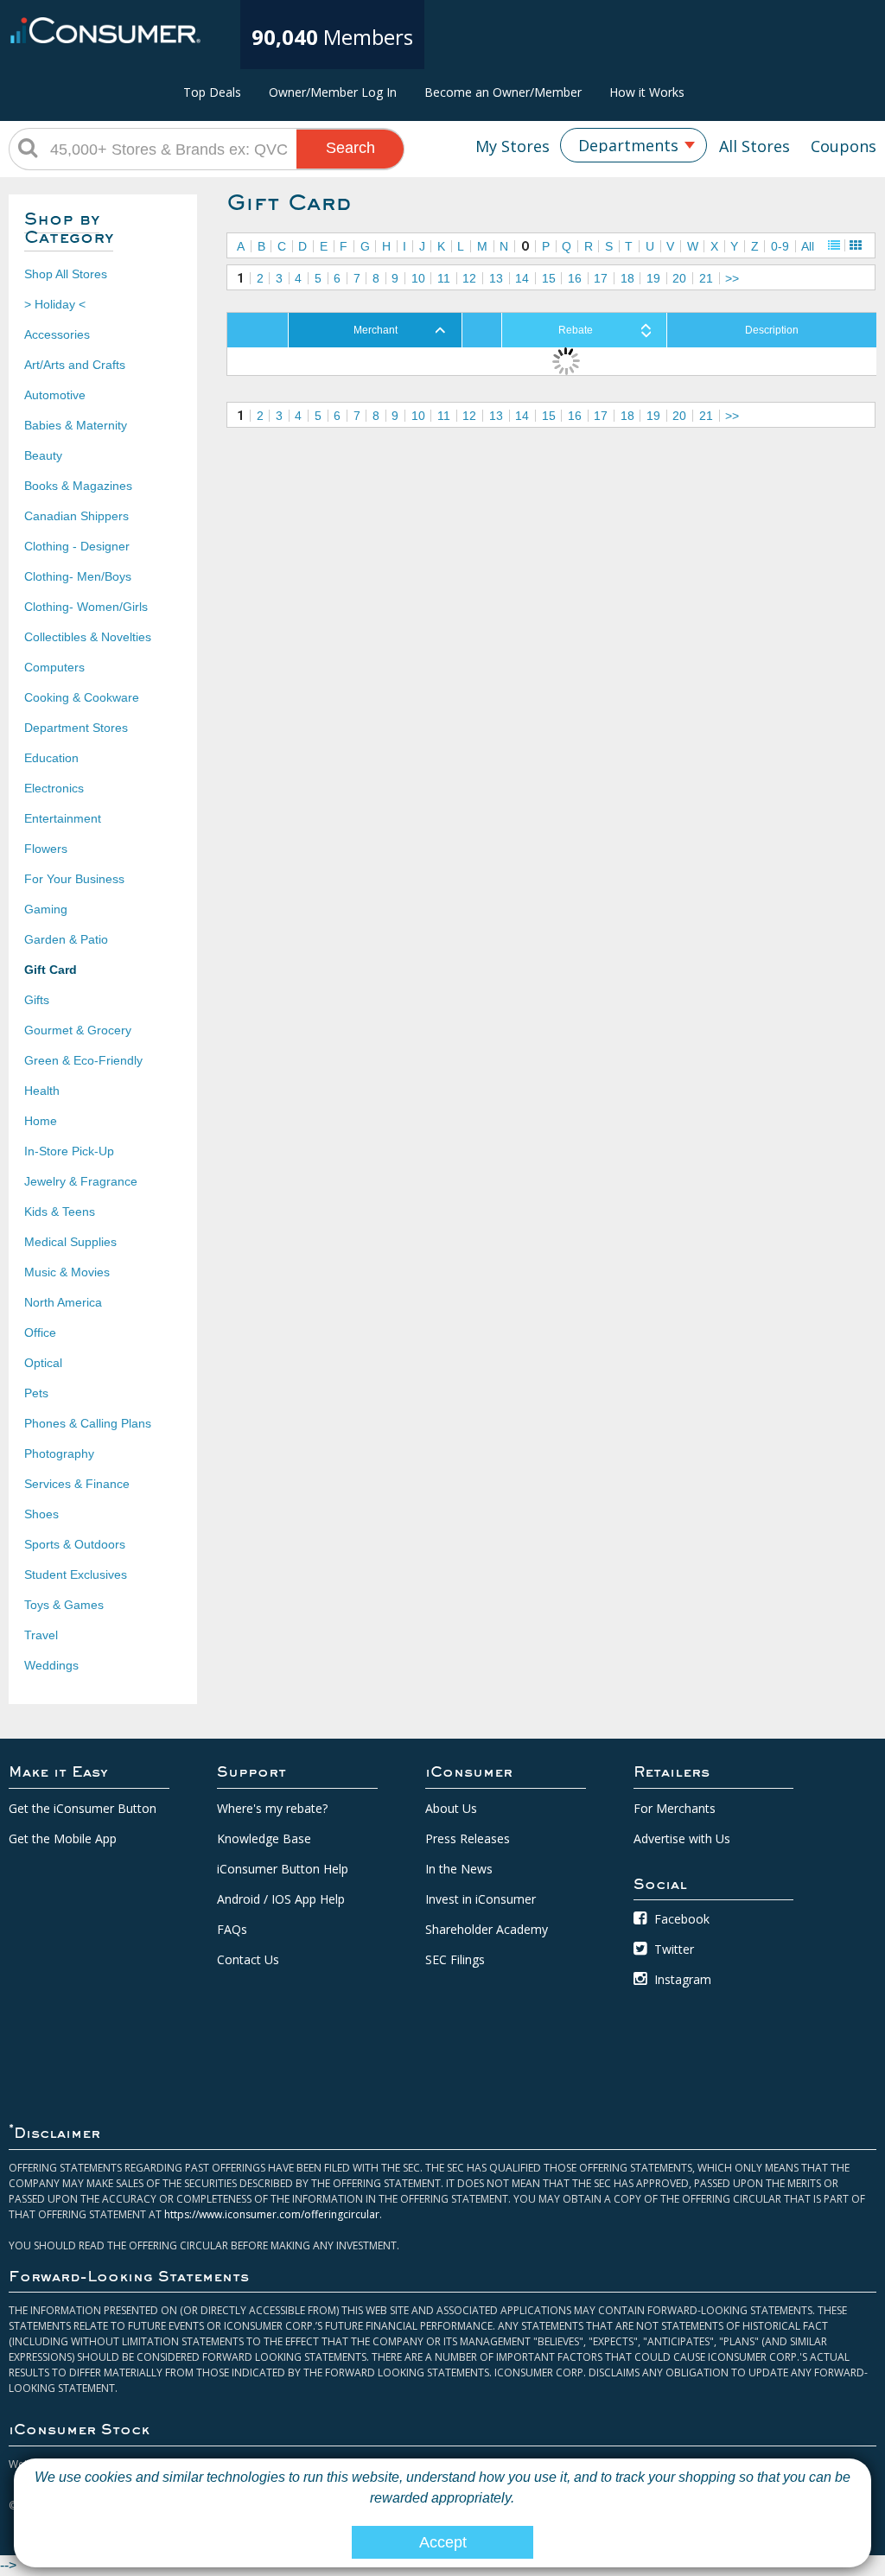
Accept (443, 2542)
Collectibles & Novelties (88, 637)
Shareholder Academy (487, 1929)
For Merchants (675, 1808)
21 (706, 278)
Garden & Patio (66, 939)
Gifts (37, 1000)
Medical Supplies (70, 1242)
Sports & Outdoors (75, 1544)
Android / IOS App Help (281, 1899)
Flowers (46, 849)
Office (40, 1333)
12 (469, 278)
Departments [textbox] (628, 145)
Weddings (51, 1665)
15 (549, 278)
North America (63, 1302)
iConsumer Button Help (283, 1869)
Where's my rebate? (272, 1808)
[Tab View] (856, 245)
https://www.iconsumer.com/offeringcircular (272, 2214)
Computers (54, 667)
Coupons (844, 146)
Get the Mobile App (63, 1838)
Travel (41, 1635)
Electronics (54, 788)
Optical (43, 1363)
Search (350, 148)
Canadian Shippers (76, 516)
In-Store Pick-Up (69, 1151)
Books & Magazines (78, 486)
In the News (459, 1869)
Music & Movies (67, 1272)
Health (42, 1091)
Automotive (55, 395)
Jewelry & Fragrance (81, 1181)
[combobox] (634, 145)
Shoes (41, 1514)
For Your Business (74, 879)
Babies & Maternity (76, 425)
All (808, 246)
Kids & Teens (60, 1212)
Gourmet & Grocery (78, 1030)
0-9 (780, 246)
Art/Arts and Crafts (75, 365)
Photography (59, 1453)
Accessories (57, 334)
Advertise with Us (682, 1838)
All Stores (754, 146)
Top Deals (212, 92)
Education (51, 758)
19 (653, 278)
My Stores (513, 146)
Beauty (43, 455)
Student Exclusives (76, 1574)
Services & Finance (77, 1484)
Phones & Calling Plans (88, 1423)
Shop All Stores (66, 274)
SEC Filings (455, 1959)
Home (41, 1121)
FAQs (232, 1929)
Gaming (46, 909)
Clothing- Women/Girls (86, 607)
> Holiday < (55, 304)
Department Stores (76, 728)
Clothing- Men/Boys (78, 576)
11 (444, 278)
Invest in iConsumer (481, 1899)
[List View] (834, 245)
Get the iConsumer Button (83, 1808)
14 (522, 278)
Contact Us (248, 1959)
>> (732, 278)
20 (679, 278)
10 (418, 278)
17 (601, 278)
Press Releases (468, 1838)
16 (575, 278)
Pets (36, 1393)
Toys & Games (64, 1605)
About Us (451, 1808)
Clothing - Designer (77, 546)
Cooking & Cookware (82, 697)
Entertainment (63, 818)
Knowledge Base (264, 1838)
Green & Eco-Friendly (83, 1060)
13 (496, 278)
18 (627, 278)
